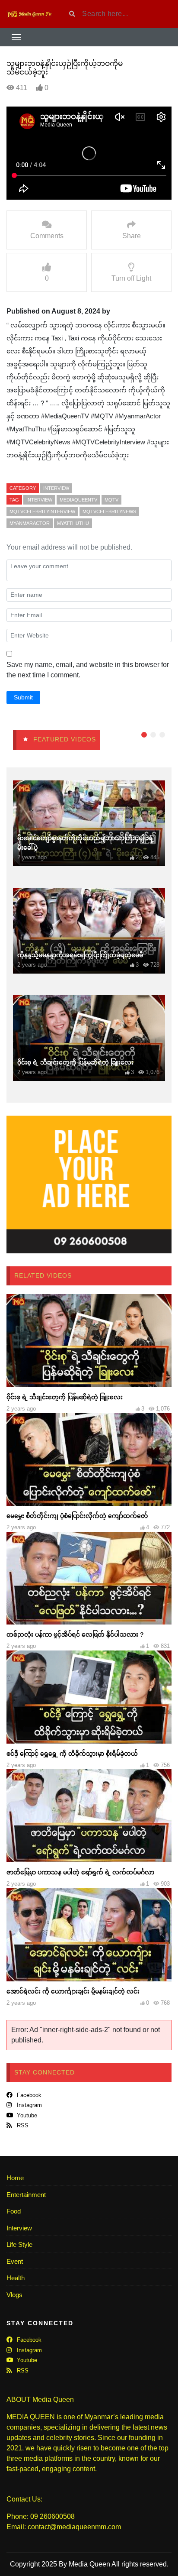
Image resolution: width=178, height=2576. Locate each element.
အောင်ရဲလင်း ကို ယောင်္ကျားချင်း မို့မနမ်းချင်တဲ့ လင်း (73, 1991)
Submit (23, 697)
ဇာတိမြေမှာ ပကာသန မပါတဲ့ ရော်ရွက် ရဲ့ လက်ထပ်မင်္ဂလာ (80, 1872)
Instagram (29, 2105)
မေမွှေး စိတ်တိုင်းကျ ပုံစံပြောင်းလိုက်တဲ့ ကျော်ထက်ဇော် (77, 1516)
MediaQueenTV (78, 500)
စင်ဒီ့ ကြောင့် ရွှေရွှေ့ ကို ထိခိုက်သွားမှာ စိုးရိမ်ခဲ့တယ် (72, 1754)
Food (14, 2211)
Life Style (19, 2244)
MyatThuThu (73, 523)
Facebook (28, 2095)
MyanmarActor (30, 523)
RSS (22, 2125)
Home (15, 2178)
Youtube (26, 2115)
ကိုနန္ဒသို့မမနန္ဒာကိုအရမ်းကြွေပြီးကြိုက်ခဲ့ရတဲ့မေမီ (80, 955)
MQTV (111, 500)
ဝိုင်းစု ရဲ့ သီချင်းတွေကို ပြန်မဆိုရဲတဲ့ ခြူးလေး (75, 1062)
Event (15, 2261)
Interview (56, 488)
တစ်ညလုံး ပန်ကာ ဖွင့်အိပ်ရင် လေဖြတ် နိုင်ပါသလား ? (75, 1634)
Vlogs (14, 2295)
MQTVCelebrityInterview (42, 511)
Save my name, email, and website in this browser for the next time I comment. (88, 670)
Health (16, 2278)
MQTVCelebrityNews (109, 511)
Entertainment (26, 2195)
